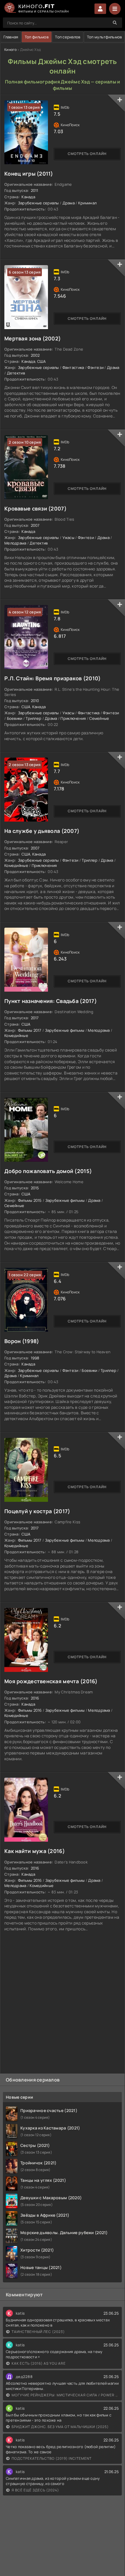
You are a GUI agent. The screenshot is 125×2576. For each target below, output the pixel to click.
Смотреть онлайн (87, 154)
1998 (35, 1358)
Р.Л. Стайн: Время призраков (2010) (53, 678)
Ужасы (68, 538)
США (42, 361)
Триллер (33, 718)
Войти (100, 9)
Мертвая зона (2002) (33, 338)
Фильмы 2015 (30, 1200)
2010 (35, 701)
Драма (69, 203)
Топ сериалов (68, 37)
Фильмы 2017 (30, 1030)
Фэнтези (95, 367)
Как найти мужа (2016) (35, 1851)
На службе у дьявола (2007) (42, 831)
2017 (35, 1018)
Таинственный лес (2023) (38, 2332)
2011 (35, 190)
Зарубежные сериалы (39, 203)
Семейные (99, 718)
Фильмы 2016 (30, 1710)
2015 (35, 1188)
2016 (35, 1698)
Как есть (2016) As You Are (39, 2363)
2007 (35, 525)
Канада (28, 197)
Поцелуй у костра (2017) (37, 1511)
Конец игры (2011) (29, 174)
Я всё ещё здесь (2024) (35, 2490)
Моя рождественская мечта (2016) (51, 1681)
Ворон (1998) (22, 1341)
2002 (35, 355)
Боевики (15, 718)
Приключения (73, 718)
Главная (11, 37)
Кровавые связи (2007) (35, 508)
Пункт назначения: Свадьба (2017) (51, 1001)
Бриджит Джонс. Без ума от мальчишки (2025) (60, 2427)
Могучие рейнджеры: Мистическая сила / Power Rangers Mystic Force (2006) (65, 2395)
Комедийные (16, 865)
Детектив (16, 373)
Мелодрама (15, 543)
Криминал (87, 203)
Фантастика (73, 367)
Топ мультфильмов (104, 37)
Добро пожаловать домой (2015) (48, 1171)
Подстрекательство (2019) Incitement (52, 2458)
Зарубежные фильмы (65, 1030)
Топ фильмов (37, 37)
